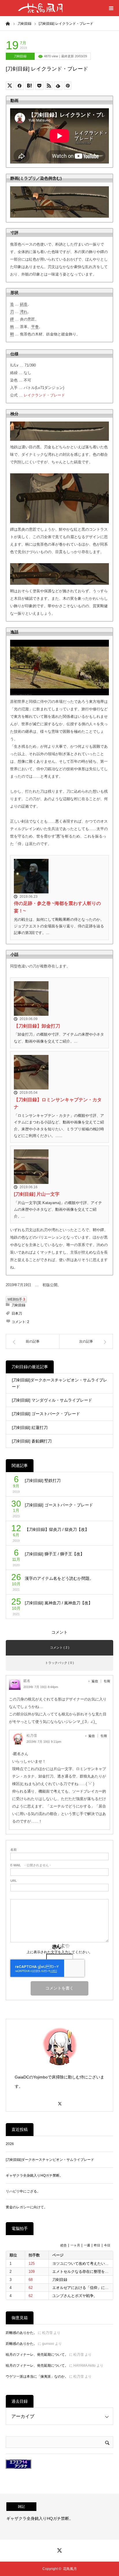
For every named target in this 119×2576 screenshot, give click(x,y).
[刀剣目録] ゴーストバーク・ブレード (46, 1414)
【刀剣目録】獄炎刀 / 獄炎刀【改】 (57, 1529)
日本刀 (17, 1313)
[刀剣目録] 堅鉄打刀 (43, 1480)
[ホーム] (8, 23)
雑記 (21, 2507)
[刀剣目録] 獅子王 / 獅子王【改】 (55, 1554)
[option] (59, 2517)
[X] (59, 2101)
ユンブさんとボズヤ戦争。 (75, 2296)
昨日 (97, 2245)
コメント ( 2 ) (60, 1647)
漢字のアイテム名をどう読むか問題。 (59, 1578)
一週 (87, 2245)
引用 (107, 1681)
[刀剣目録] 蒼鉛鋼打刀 (32, 1441)
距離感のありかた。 (21, 2333)
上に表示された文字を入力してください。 (59, 1952)
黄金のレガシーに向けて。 (27, 2207)
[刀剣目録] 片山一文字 (37, 1194)
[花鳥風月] (40, 8)
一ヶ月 (75, 2245)
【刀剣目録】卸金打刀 (37, 1026)
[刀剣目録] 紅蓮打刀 (30, 1427)
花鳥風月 (70, 2569)
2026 (10, 2144)
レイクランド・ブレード (44, 395)
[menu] (111, 8)
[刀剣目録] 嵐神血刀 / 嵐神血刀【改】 (59, 1603)
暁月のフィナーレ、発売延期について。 (37, 2355)
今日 (107, 2245)
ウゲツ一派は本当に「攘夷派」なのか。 (37, 2376)
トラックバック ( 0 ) (59, 1663)
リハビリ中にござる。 (23, 2191)
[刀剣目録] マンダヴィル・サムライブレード (52, 1400)
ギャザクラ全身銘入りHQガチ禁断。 (34, 2176)
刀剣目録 (20, 56)
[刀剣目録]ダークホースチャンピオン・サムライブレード (59, 1383)
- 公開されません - (31, 1865)
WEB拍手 (16, 1299)
